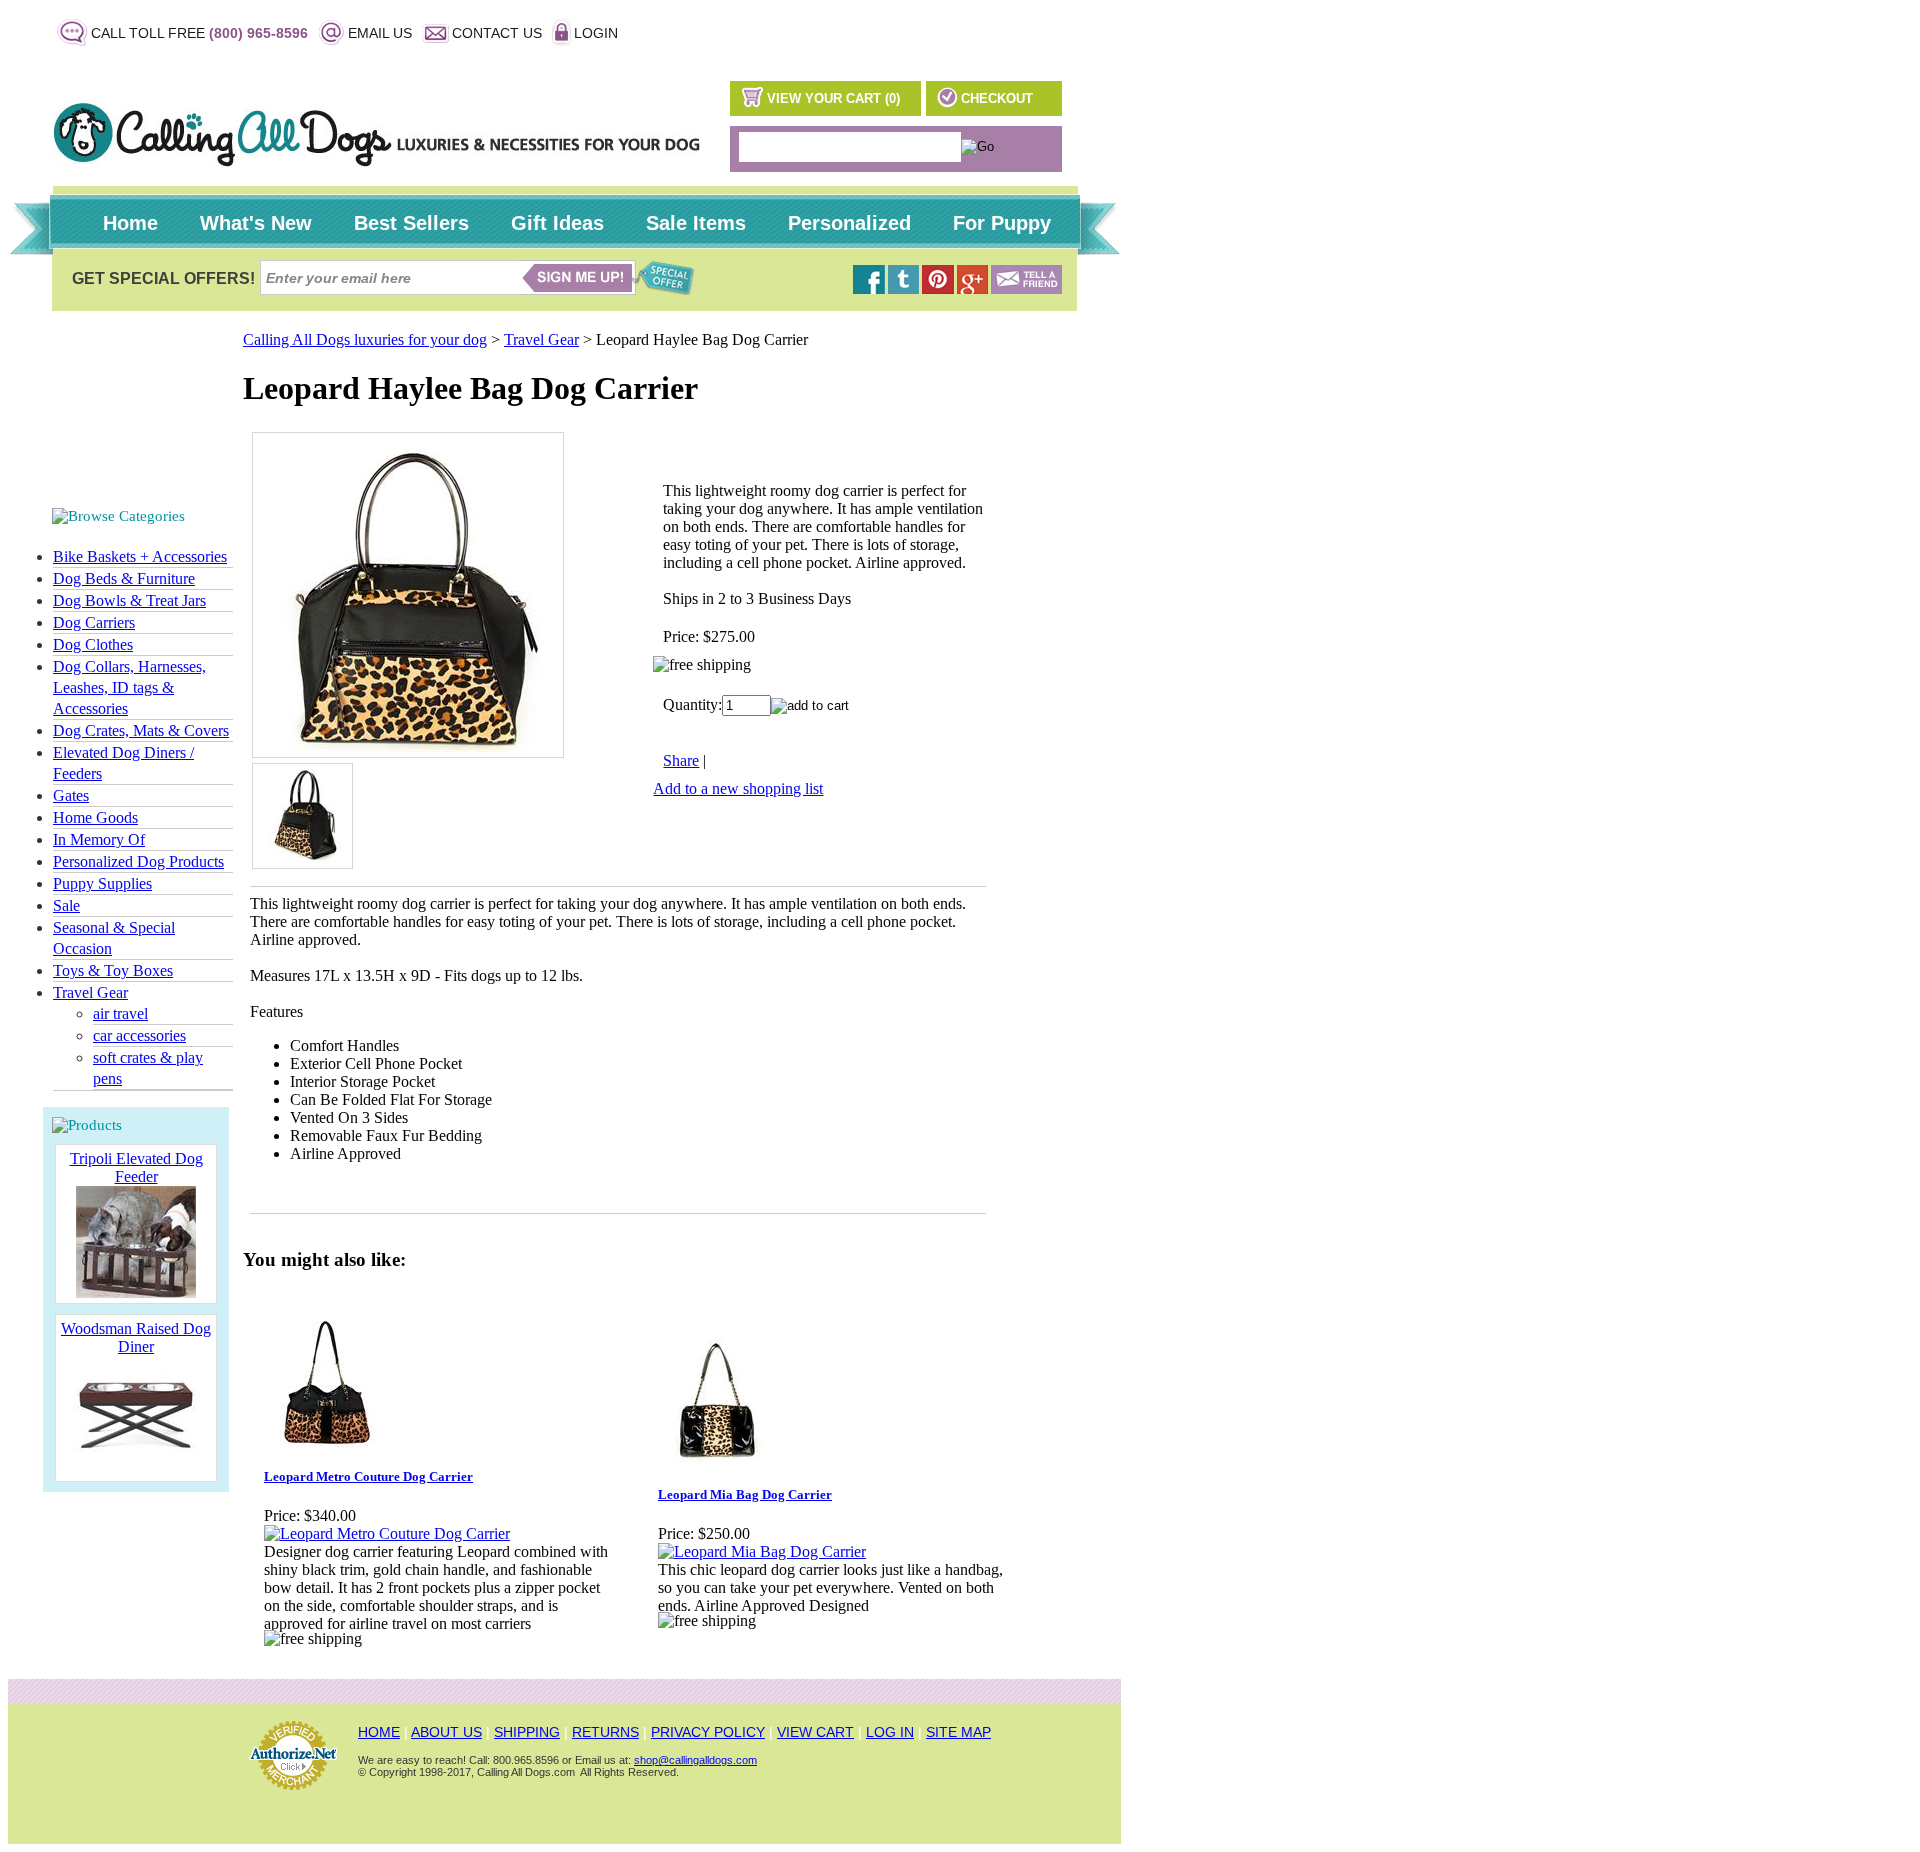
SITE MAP (958, 1732)
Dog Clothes (93, 644)
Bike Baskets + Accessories (140, 556)
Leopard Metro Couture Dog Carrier (368, 1476)
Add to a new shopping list (738, 788)
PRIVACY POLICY (708, 1732)
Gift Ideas (557, 223)
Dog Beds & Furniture (124, 578)
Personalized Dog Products (138, 861)
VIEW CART (815, 1732)
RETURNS (605, 1732)
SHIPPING (527, 1732)
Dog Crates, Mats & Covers (141, 730)
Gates (71, 795)
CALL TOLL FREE (199, 33)
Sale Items (696, 223)
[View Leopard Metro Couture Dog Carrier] (387, 1533)
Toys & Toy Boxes (113, 970)
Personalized (849, 223)
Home (130, 223)
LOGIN (596, 33)
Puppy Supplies (102, 883)
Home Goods (95, 817)
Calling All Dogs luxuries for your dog (365, 339)
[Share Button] (1026, 288)
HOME (379, 1732)
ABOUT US (446, 1732)
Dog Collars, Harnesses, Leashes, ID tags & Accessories (129, 687)
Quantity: (692, 704)
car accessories (139, 1035)
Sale (66, 905)
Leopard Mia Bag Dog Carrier (745, 1494)
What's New (256, 223)
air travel (120, 1013)
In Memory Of (99, 839)
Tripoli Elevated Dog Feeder (136, 1167)
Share (681, 760)
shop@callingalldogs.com (695, 1760)
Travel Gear (90, 992)
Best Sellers (411, 223)
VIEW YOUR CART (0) (833, 98)
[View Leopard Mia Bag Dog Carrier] (762, 1551)
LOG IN (890, 1732)
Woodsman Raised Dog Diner (136, 1337)
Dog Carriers (94, 622)
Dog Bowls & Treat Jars (129, 600)
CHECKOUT (997, 98)
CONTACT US (497, 33)
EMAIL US (380, 33)
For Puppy (1002, 223)
